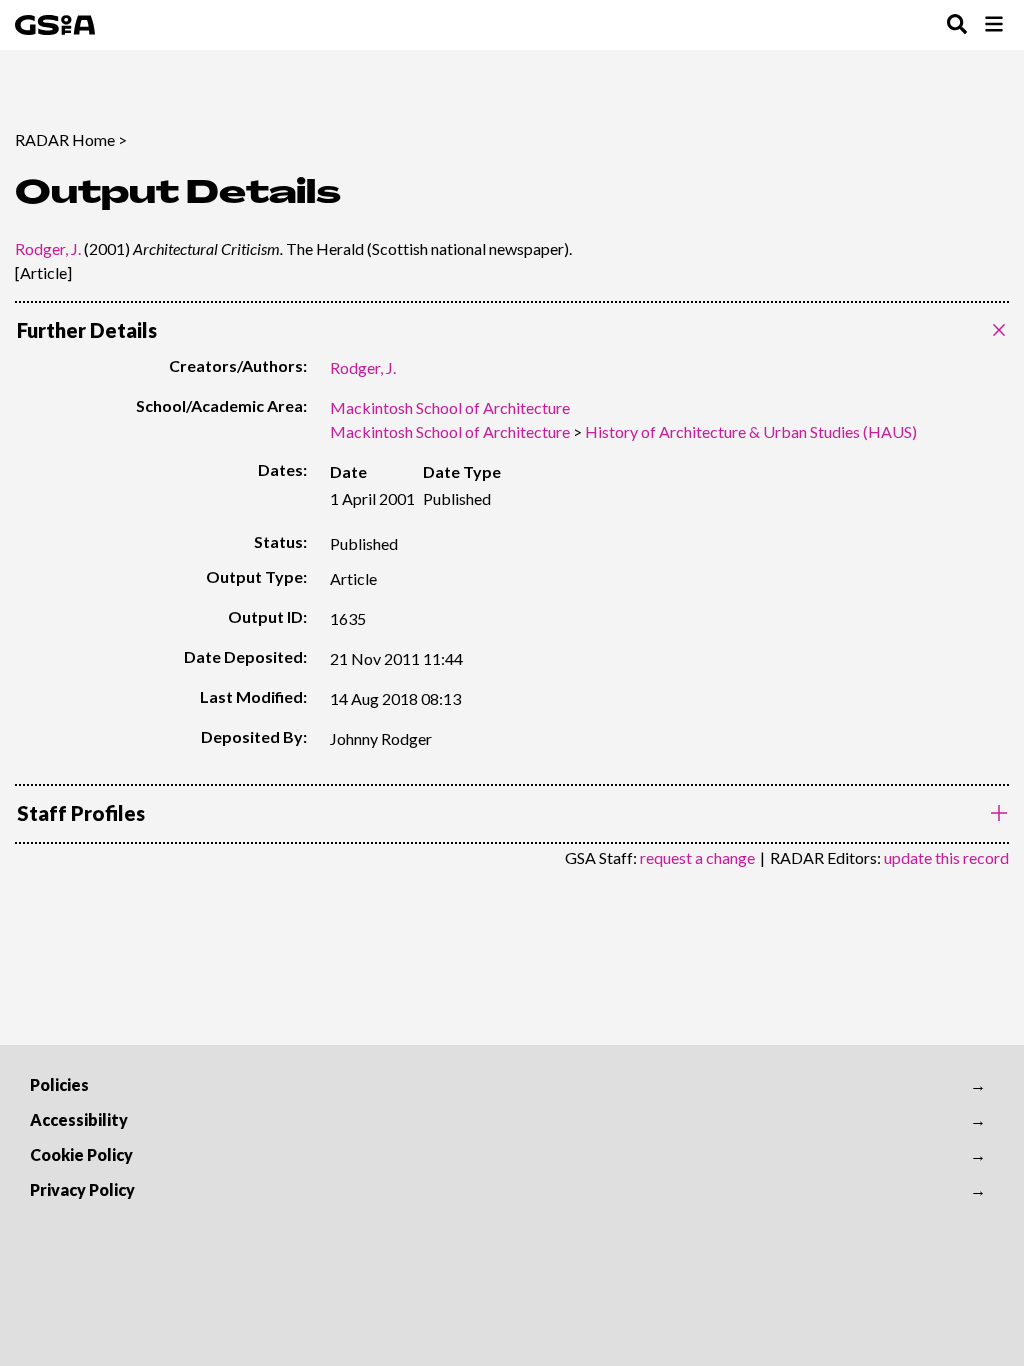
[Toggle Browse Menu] (994, 25)
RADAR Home (65, 139)
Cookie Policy (81, 1154)
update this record (946, 857)
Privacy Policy (82, 1189)
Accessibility (79, 1119)
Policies (59, 1084)
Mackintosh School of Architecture (450, 407)
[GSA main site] (55, 25)
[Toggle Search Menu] (957, 25)
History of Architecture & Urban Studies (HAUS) (751, 431)
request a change (697, 857)
